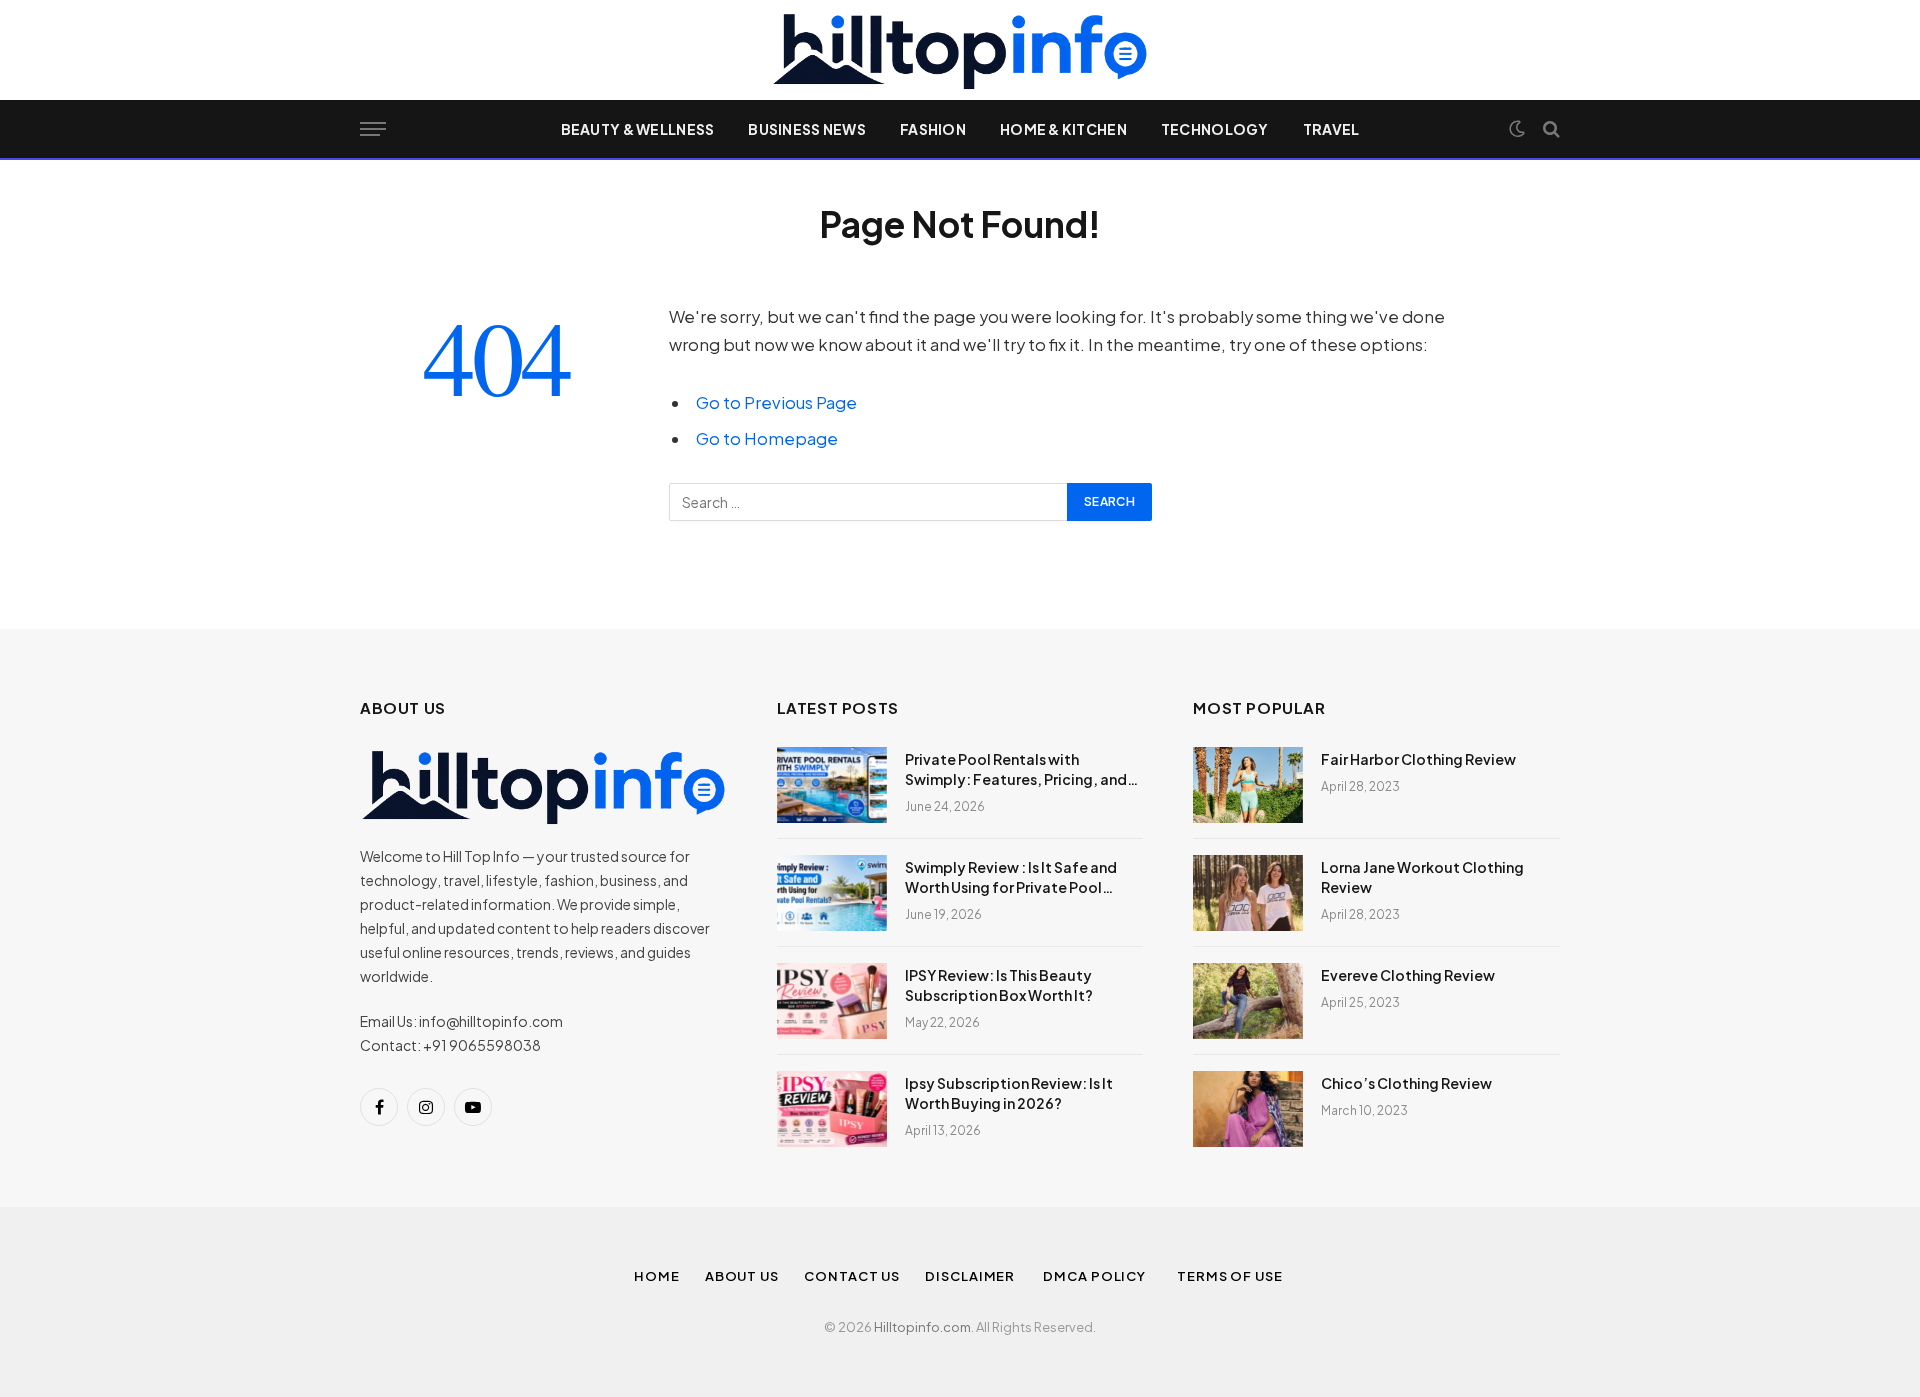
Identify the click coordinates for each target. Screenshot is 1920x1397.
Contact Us (852, 1276)
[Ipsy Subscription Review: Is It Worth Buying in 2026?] (832, 1109)
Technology (1215, 129)
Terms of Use (1231, 1276)
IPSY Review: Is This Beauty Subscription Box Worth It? (999, 985)
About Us (742, 1276)
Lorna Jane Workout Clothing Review (1422, 877)
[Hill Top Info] (959, 50)
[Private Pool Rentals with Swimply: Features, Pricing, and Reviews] (832, 785)
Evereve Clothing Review (1408, 975)
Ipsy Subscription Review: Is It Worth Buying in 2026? (1009, 1093)
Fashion (933, 129)
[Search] (1549, 129)
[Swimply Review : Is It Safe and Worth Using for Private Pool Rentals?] (832, 893)
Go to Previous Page (776, 402)
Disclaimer (971, 1276)
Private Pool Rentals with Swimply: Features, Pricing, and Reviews (1016, 769)
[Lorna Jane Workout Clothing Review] (1248, 893)
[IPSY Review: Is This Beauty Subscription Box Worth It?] (832, 1001)
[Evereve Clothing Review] (1248, 1001)
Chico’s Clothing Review (1406, 1083)
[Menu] (373, 129)
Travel (1331, 129)
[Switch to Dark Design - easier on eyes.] (1517, 129)
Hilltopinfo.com (922, 1327)
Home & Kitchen (1063, 129)
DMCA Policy (1097, 1276)
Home (657, 1276)
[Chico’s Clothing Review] (1248, 1109)
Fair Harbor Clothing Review (1418, 759)
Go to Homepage (767, 438)
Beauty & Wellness (638, 129)
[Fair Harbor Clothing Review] (1248, 785)
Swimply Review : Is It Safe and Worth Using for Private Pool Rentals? (1011, 877)
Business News (807, 129)
